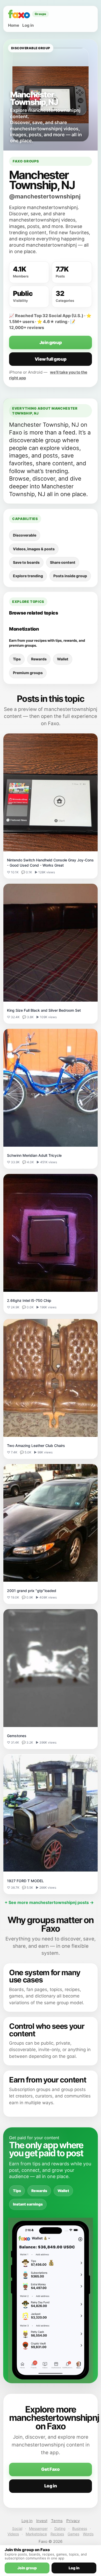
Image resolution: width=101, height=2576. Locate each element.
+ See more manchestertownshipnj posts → (49, 1902)
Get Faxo (50, 2469)
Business (80, 2528)
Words (88, 2534)
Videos (13, 2534)
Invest (42, 2521)
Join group (51, 342)
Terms (57, 2521)
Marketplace (36, 2534)
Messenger (38, 2528)
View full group (51, 359)
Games (73, 2534)
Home (14, 25)
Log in (28, 25)
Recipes (57, 2534)
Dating (60, 2528)
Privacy (73, 2521)
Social (17, 2528)
